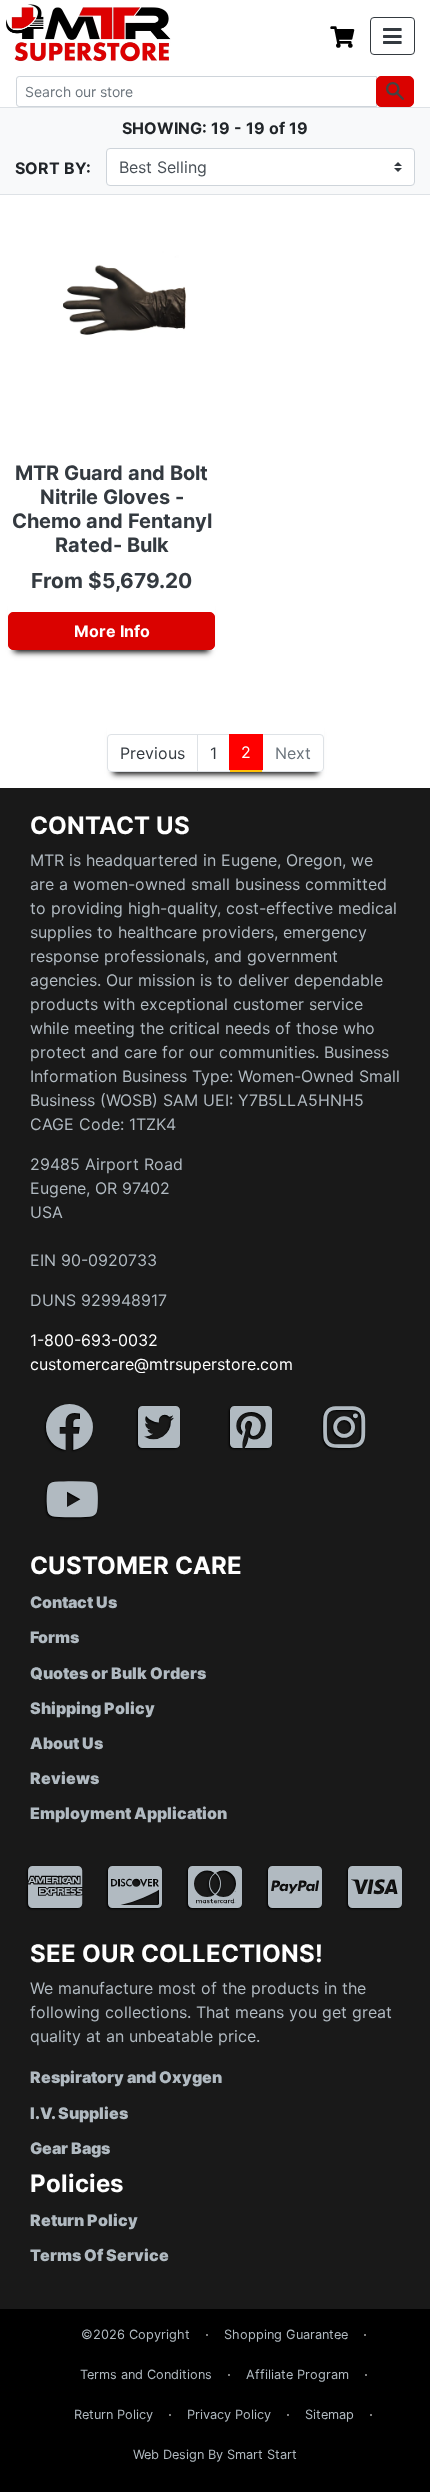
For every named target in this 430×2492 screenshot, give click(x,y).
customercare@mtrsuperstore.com (161, 1364)
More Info (112, 631)
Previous (152, 753)
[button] (429, 2482)
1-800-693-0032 (94, 1340)
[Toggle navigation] (392, 36)
